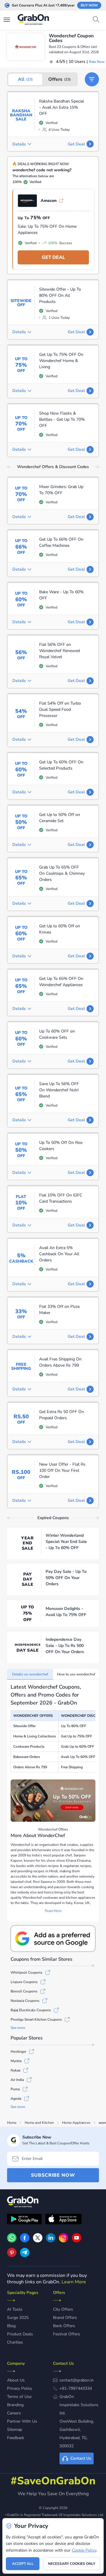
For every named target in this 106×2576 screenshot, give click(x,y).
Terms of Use (19, 2397)
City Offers (63, 2309)
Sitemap (15, 2430)
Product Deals (20, 2334)
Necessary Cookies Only (72, 2564)
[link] (25, 2241)
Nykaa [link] (15, 2070)
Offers (59, 79)
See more (18, 2028)
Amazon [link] (49, 201)
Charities (15, 2342)
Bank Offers (64, 2326)
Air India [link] (17, 2080)
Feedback (16, 2438)
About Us (16, 2380)
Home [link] (12, 2123)
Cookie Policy (84, 2550)
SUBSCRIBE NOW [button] (53, 2175)
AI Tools (15, 2309)
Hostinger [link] (18, 2052)
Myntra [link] (16, 2061)
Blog (11, 2326)
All (25, 79)
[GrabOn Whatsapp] (12, 2241)
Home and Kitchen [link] (39, 2123)
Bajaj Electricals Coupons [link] (31, 2010)
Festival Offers (67, 2334)
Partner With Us (22, 2421)
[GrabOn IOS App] (63, 2220)
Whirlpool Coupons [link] (26, 1972)
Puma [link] (15, 2089)
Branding (15, 2405)
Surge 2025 (18, 2318)
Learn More (74, 2282)
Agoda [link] (16, 2099)
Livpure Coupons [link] (24, 1982)
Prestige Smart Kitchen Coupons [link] (36, 2019)
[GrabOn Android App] (24, 2220)
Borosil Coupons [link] (24, 1991)
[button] (92, 79)
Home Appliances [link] (76, 2123)
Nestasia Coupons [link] (25, 2001)
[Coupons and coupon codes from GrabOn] (34, 20)
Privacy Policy (20, 2388)
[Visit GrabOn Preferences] (53, 1939)
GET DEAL (53, 257)
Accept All (23, 2564)
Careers (14, 2413)
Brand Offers (65, 2318)
